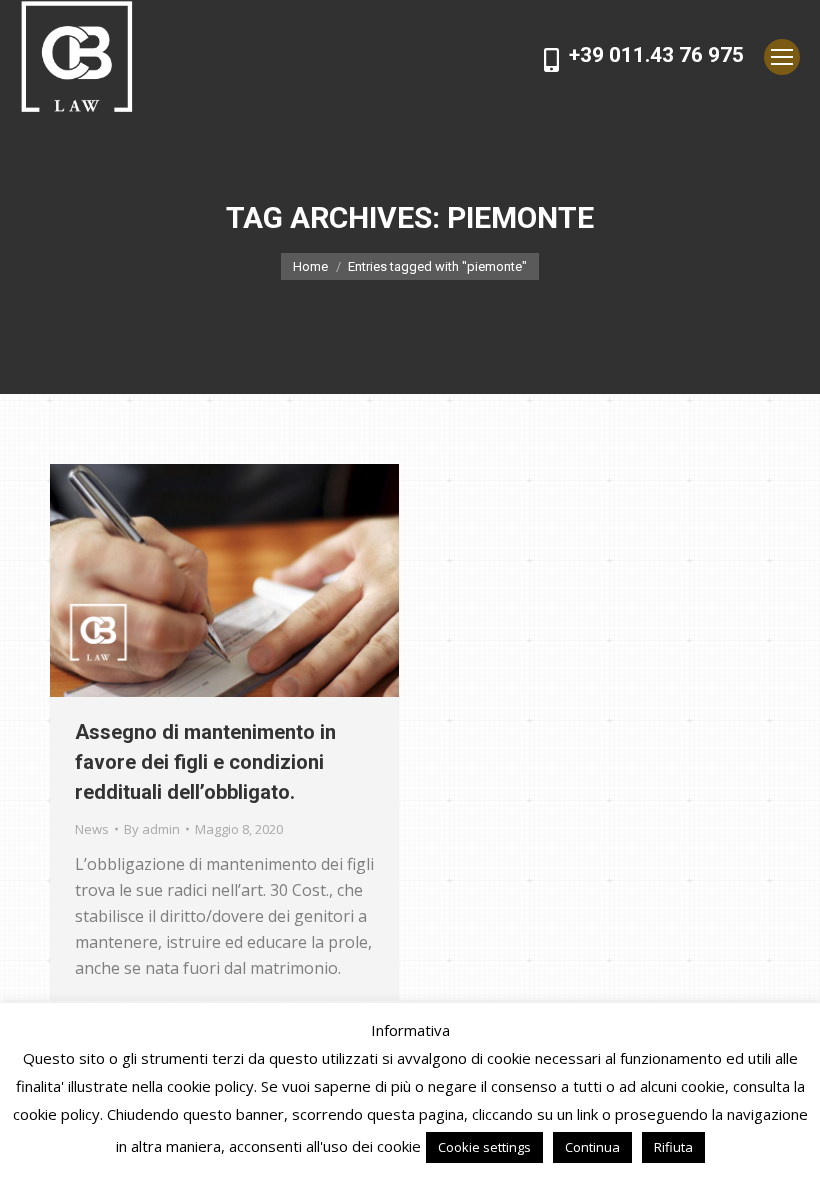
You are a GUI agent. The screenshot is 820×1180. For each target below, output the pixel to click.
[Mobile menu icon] (782, 57)
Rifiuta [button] (673, 1147)
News (92, 829)
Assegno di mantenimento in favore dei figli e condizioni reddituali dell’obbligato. (205, 762)
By (152, 829)
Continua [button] (592, 1147)
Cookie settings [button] (484, 1147)
